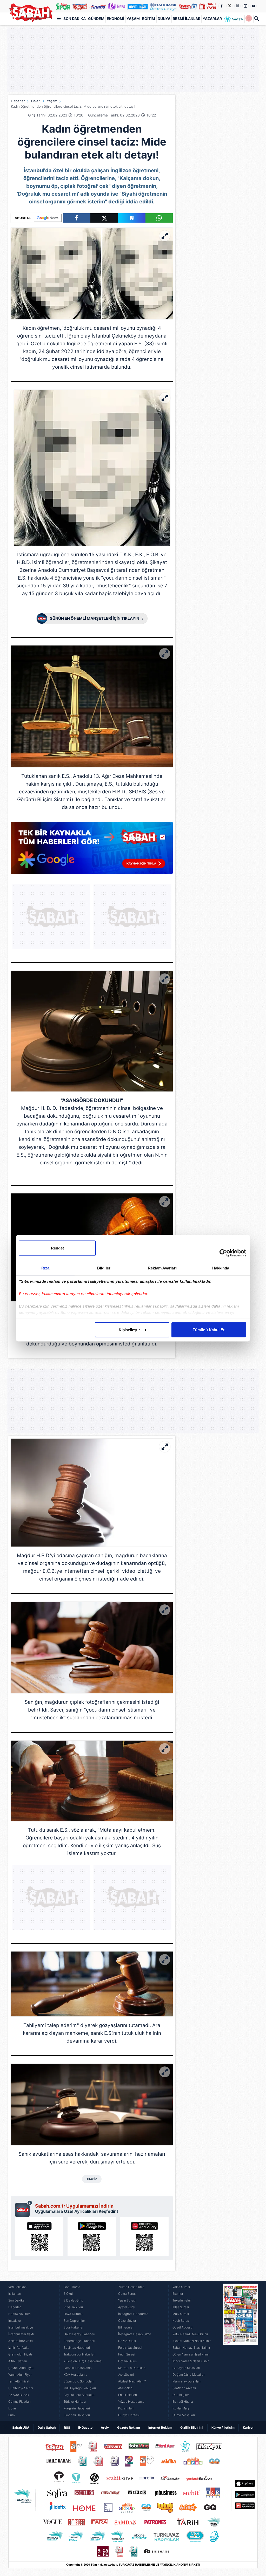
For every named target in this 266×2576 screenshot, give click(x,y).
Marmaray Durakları (187, 2381)
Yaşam (133, 19)
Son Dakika (75, 19)
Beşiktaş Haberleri (77, 2348)
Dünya (164, 19)
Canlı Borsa (72, 2287)
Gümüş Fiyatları (19, 2402)
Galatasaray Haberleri (79, 2334)
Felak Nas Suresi (130, 2348)
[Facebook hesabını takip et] (221, 6)
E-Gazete (85, 2427)
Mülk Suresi (181, 2314)
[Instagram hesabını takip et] (245, 6)
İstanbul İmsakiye (21, 2327)
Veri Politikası (18, 2287)
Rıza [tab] (45, 1268)
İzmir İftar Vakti (19, 2348)
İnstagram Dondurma (133, 2314)
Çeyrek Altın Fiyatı (21, 2368)
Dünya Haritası (129, 2415)
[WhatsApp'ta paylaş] (159, 218)
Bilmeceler (126, 2327)
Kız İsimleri (126, 2408)
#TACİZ (92, 2179)
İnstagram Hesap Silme (135, 2334)
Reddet (57, 1248)
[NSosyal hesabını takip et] (237, 6)
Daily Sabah (47, 2427)
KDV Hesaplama (75, 2375)
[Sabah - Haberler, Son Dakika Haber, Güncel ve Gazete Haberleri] (30, 13)
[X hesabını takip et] (229, 6)
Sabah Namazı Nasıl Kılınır (191, 2348)
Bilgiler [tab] (104, 1268)
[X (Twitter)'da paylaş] (104, 218)
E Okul (68, 2294)
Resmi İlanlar (187, 19)
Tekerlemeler (182, 2300)
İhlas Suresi (181, 2307)
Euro (12, 2415)
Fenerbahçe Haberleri (79, 2341)
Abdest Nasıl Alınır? (132, 2381)
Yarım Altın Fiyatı (20, 2375)
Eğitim (149, 19)
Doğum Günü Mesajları (189, 2375)
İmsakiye (15, 2321)
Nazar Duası (127, 2341)
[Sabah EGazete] (240, 2351)
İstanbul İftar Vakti (21, 2334)
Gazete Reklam (129, 2427)
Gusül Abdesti (182, 2327)
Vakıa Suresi (181, 2287)
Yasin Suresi (127, 2300)
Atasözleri (125, 2388)
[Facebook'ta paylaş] (77, 218)
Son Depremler (74, 2321)
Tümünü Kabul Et (209, 1330)
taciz (50, 336)
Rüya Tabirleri (73, 2307)
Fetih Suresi (127, 2354)
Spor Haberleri (74, 2327)
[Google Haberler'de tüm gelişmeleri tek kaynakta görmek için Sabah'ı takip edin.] (92, 850)
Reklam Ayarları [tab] (162, 1268)
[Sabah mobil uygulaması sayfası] (24, 2209)
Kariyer (248, 2427)
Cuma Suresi (127, 2294)
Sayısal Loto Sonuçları (79, 2395)
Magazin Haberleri (77, 2408)
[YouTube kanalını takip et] (254, 6)
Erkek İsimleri (128, 2395)
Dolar (12, 2408)
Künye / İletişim (223, 2427)
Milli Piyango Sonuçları (80, 2388)
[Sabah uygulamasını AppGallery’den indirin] (144, 2237)
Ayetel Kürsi (127, 2307)
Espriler (178, 2294)
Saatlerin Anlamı (184, 2388)
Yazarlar (212, 19)
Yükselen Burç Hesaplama (83, 2361)
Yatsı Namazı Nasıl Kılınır (190, 2334)
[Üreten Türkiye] (163, 6)
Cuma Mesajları (184, 2415)
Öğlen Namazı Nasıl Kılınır (191, 2354)
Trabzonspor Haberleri (79, 2354)
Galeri (36, 101)
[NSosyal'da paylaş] (132, 218)
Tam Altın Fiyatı (19, 2381)
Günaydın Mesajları (186, 2368)
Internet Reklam (160, 2427)
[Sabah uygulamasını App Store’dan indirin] (39, 2237)
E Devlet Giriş (73, 2300)
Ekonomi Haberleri (77, 2415)
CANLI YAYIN (211, 6)
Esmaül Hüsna (183, 2402)
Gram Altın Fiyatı (20, 2354)
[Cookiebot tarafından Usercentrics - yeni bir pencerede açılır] (223, 1253)
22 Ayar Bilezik (19, 2395)
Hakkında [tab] (221, 1268)
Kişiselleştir (129, 1330)
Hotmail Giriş (127, 2361)
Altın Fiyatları (18, 2361)
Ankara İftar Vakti (21, 2341)
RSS (67, 2427)
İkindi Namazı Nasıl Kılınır (191, 2361)
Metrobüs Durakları (132, 2368)
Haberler (18, 101)
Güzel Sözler (127, 2321)
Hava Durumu (74, 2314)
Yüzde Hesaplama (131, 2287)
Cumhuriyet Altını (21, 2388)
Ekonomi (115, 19)
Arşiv (105, 2427)
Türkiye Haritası (75, 2402)
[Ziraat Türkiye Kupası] (249, 19)
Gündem (96, 19)
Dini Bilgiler (181, 2395)
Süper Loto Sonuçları (79, 2381)
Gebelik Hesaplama (78, 2368)
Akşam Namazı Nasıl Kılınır (192, 2341)
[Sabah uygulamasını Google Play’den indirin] (92, 2237)
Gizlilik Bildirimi (192, 2427)
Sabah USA (21, 2427)
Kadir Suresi (181, 2321)
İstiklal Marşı (181, 2408)
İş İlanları (15, 2294)
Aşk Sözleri (126, 2375)
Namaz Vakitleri (19, 2314)
